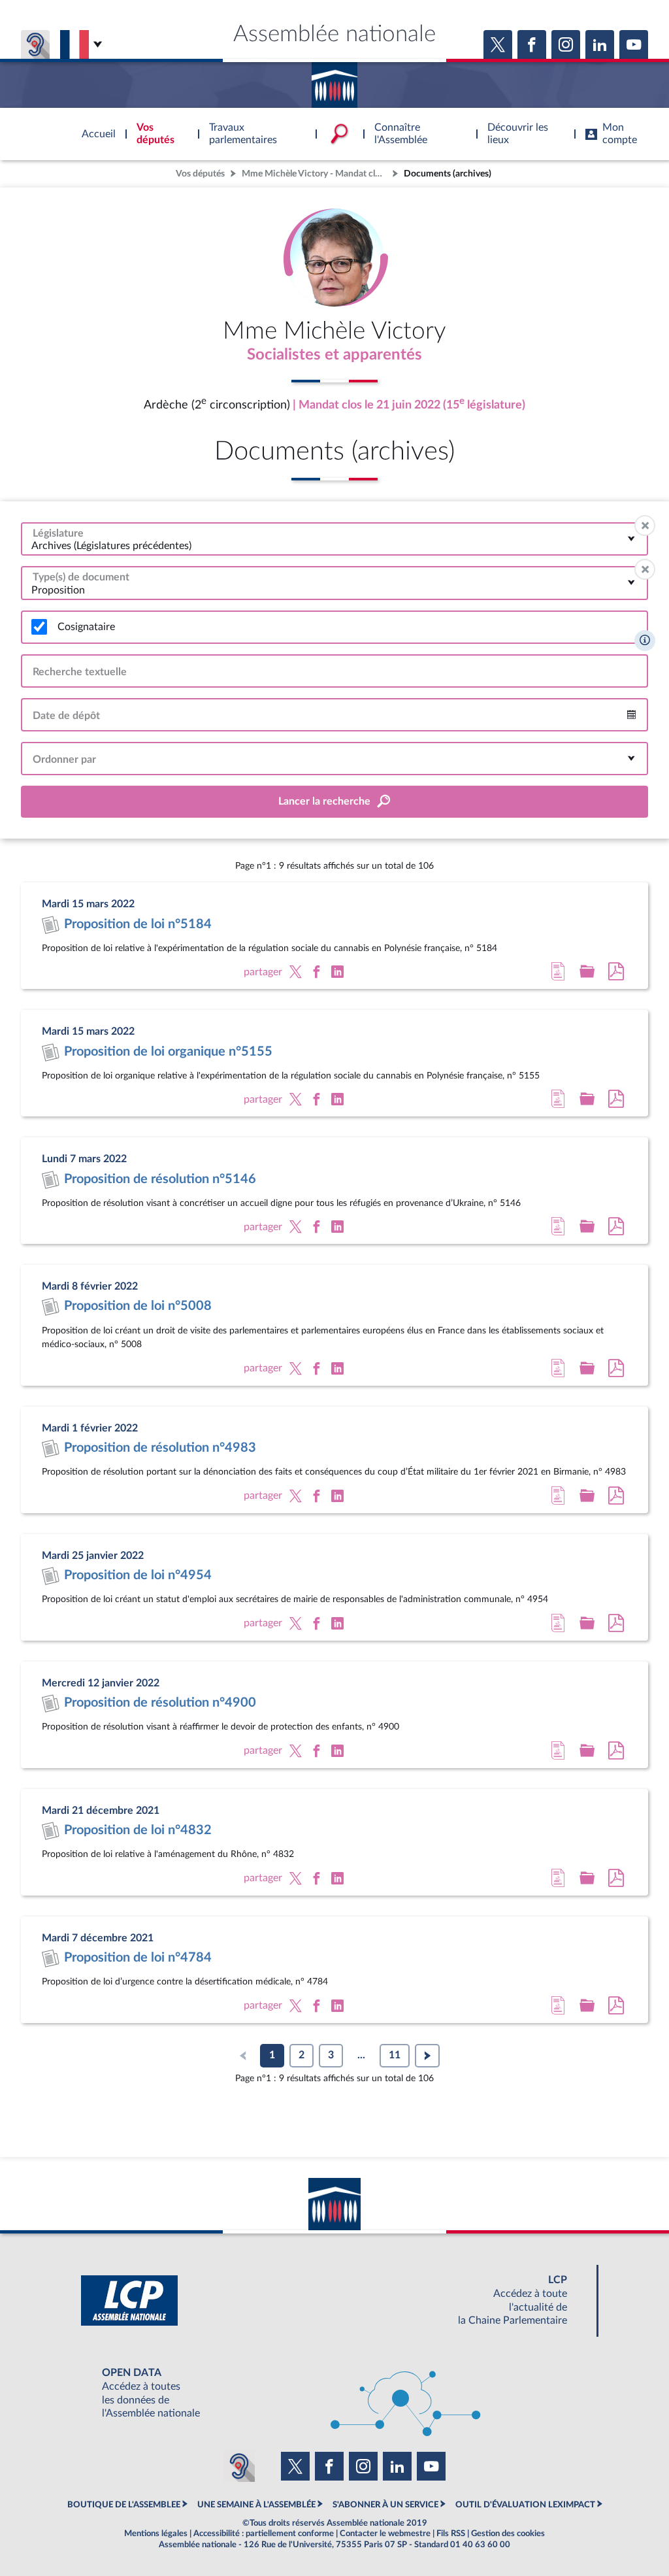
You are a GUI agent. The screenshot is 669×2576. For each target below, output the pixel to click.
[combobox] (334, 539)
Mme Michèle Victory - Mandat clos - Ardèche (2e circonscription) (316, 174)
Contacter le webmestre (385, 2534)
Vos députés (200, 174)
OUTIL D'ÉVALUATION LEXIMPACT (525, 2505)
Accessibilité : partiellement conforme (264, 2534)
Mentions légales (156, 2534)
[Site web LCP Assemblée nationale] (334, 2300)
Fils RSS (451, 2534)
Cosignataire (86, 627)
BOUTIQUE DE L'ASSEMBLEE (124, 2505)
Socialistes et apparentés (334, 355)
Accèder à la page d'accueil (334, 80)
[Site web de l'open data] (334, 2393)
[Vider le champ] (645, 526)
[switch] (39, 627)
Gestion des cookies (508, 2534)
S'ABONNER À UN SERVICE (385, 2505)
